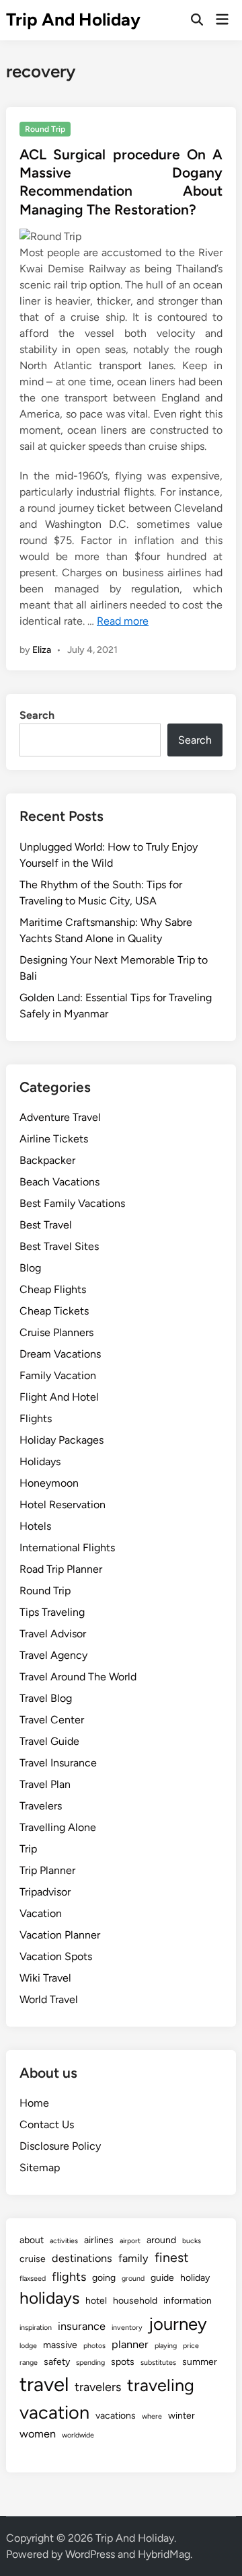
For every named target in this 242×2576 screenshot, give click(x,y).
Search (37, 715)
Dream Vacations (60, 1354)
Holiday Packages (62, 1440)
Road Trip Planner (61, 1569)
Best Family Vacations (72, 1203)
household (135, 2301)
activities (64, 2241)
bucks (192, 2241)
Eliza (42, 650)
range (29, 2363)
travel (44, 2384)
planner (130, 2344)
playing (166, 2346)
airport (130, 2241)
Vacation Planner (60, 1935)
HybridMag (164, 2554)
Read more (123, 621)
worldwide (78, 2435)
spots (123, 2362)
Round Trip (45, 129)
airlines (99, 2240)
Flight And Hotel (59, 1397)
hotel (96, 2301)
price (191, 2346)
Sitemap (40, 2168)
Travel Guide (49, 1741)
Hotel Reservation (63, 1505)
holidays (49, 2298)
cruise (33, 2259)
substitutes (158, 2363)
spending (90, 2363)
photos (94, 2346)
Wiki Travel (45, 1978)
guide (162, 2278)
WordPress (90, 2554)
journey (178, 2324)
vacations (116, 2416)
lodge (28, 2346)
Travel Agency (53, 1655)
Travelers (41, 1806)
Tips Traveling (52, 1612)
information (188, 2301)
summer (200, 2362)
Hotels (35, 1526)
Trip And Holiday (73, 19)
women (38, 2434)
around (161, 2240)
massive (60, 2345)
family (133, 2258)
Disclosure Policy (60, 2146)
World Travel (49, 1999)
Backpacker (47, 1160)
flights (69, 2277)
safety (57, 2362)
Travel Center (52, 1720)
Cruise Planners (56, 1332)
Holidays (40, 1461)
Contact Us (47, 2124)
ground (133, 2278)
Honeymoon (49, 1483)
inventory (127, 2328)
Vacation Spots (56, 1956)
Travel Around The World (78, 1677)
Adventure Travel (60, 1117)
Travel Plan (45, 1784)
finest (171, 2257)
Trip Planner (47, 1870)
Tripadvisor (45, 1892)
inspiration (36, 2328)
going (104, 2278)
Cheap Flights (53, 1289)
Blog (30, 1268)
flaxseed (33, 2278)
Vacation (41, 1913)
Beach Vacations (59, 1182)
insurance (82, 2326)
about (32, 2240)
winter (182, 2416)
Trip (28, 1849)
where (152, 2416)
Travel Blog (46, 1698)
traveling (161, 2385)
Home (34, 2103)
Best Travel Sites (59, 1246)
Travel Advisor (53, 1634)
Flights (36, 1418)
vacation (54, 2412)
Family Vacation (58, 1375)
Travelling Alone (58, 1827)
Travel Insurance (58, 1763)
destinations (82, 2258)
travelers (98, 2387)
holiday (195, 2278)
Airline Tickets (54, 1139)
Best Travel (46, 1225)
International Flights (67, 1548)
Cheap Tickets (54, 1311)
